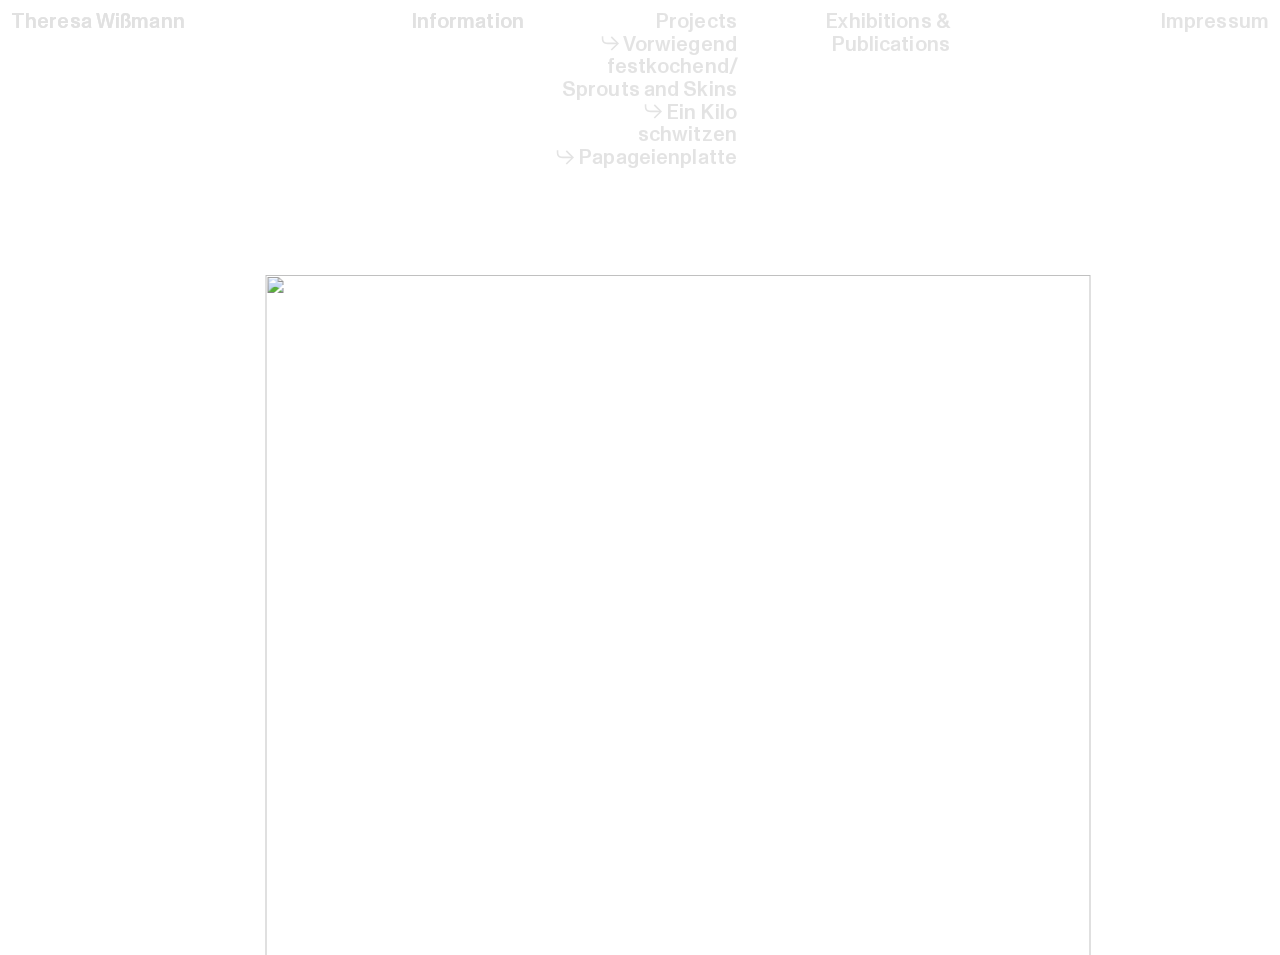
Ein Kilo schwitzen (687, 124)
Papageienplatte (657, 157)
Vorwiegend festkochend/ (672, 56)
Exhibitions (878, 21)
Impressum (1214, 21)
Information (467, 21)
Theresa (51, 21)
